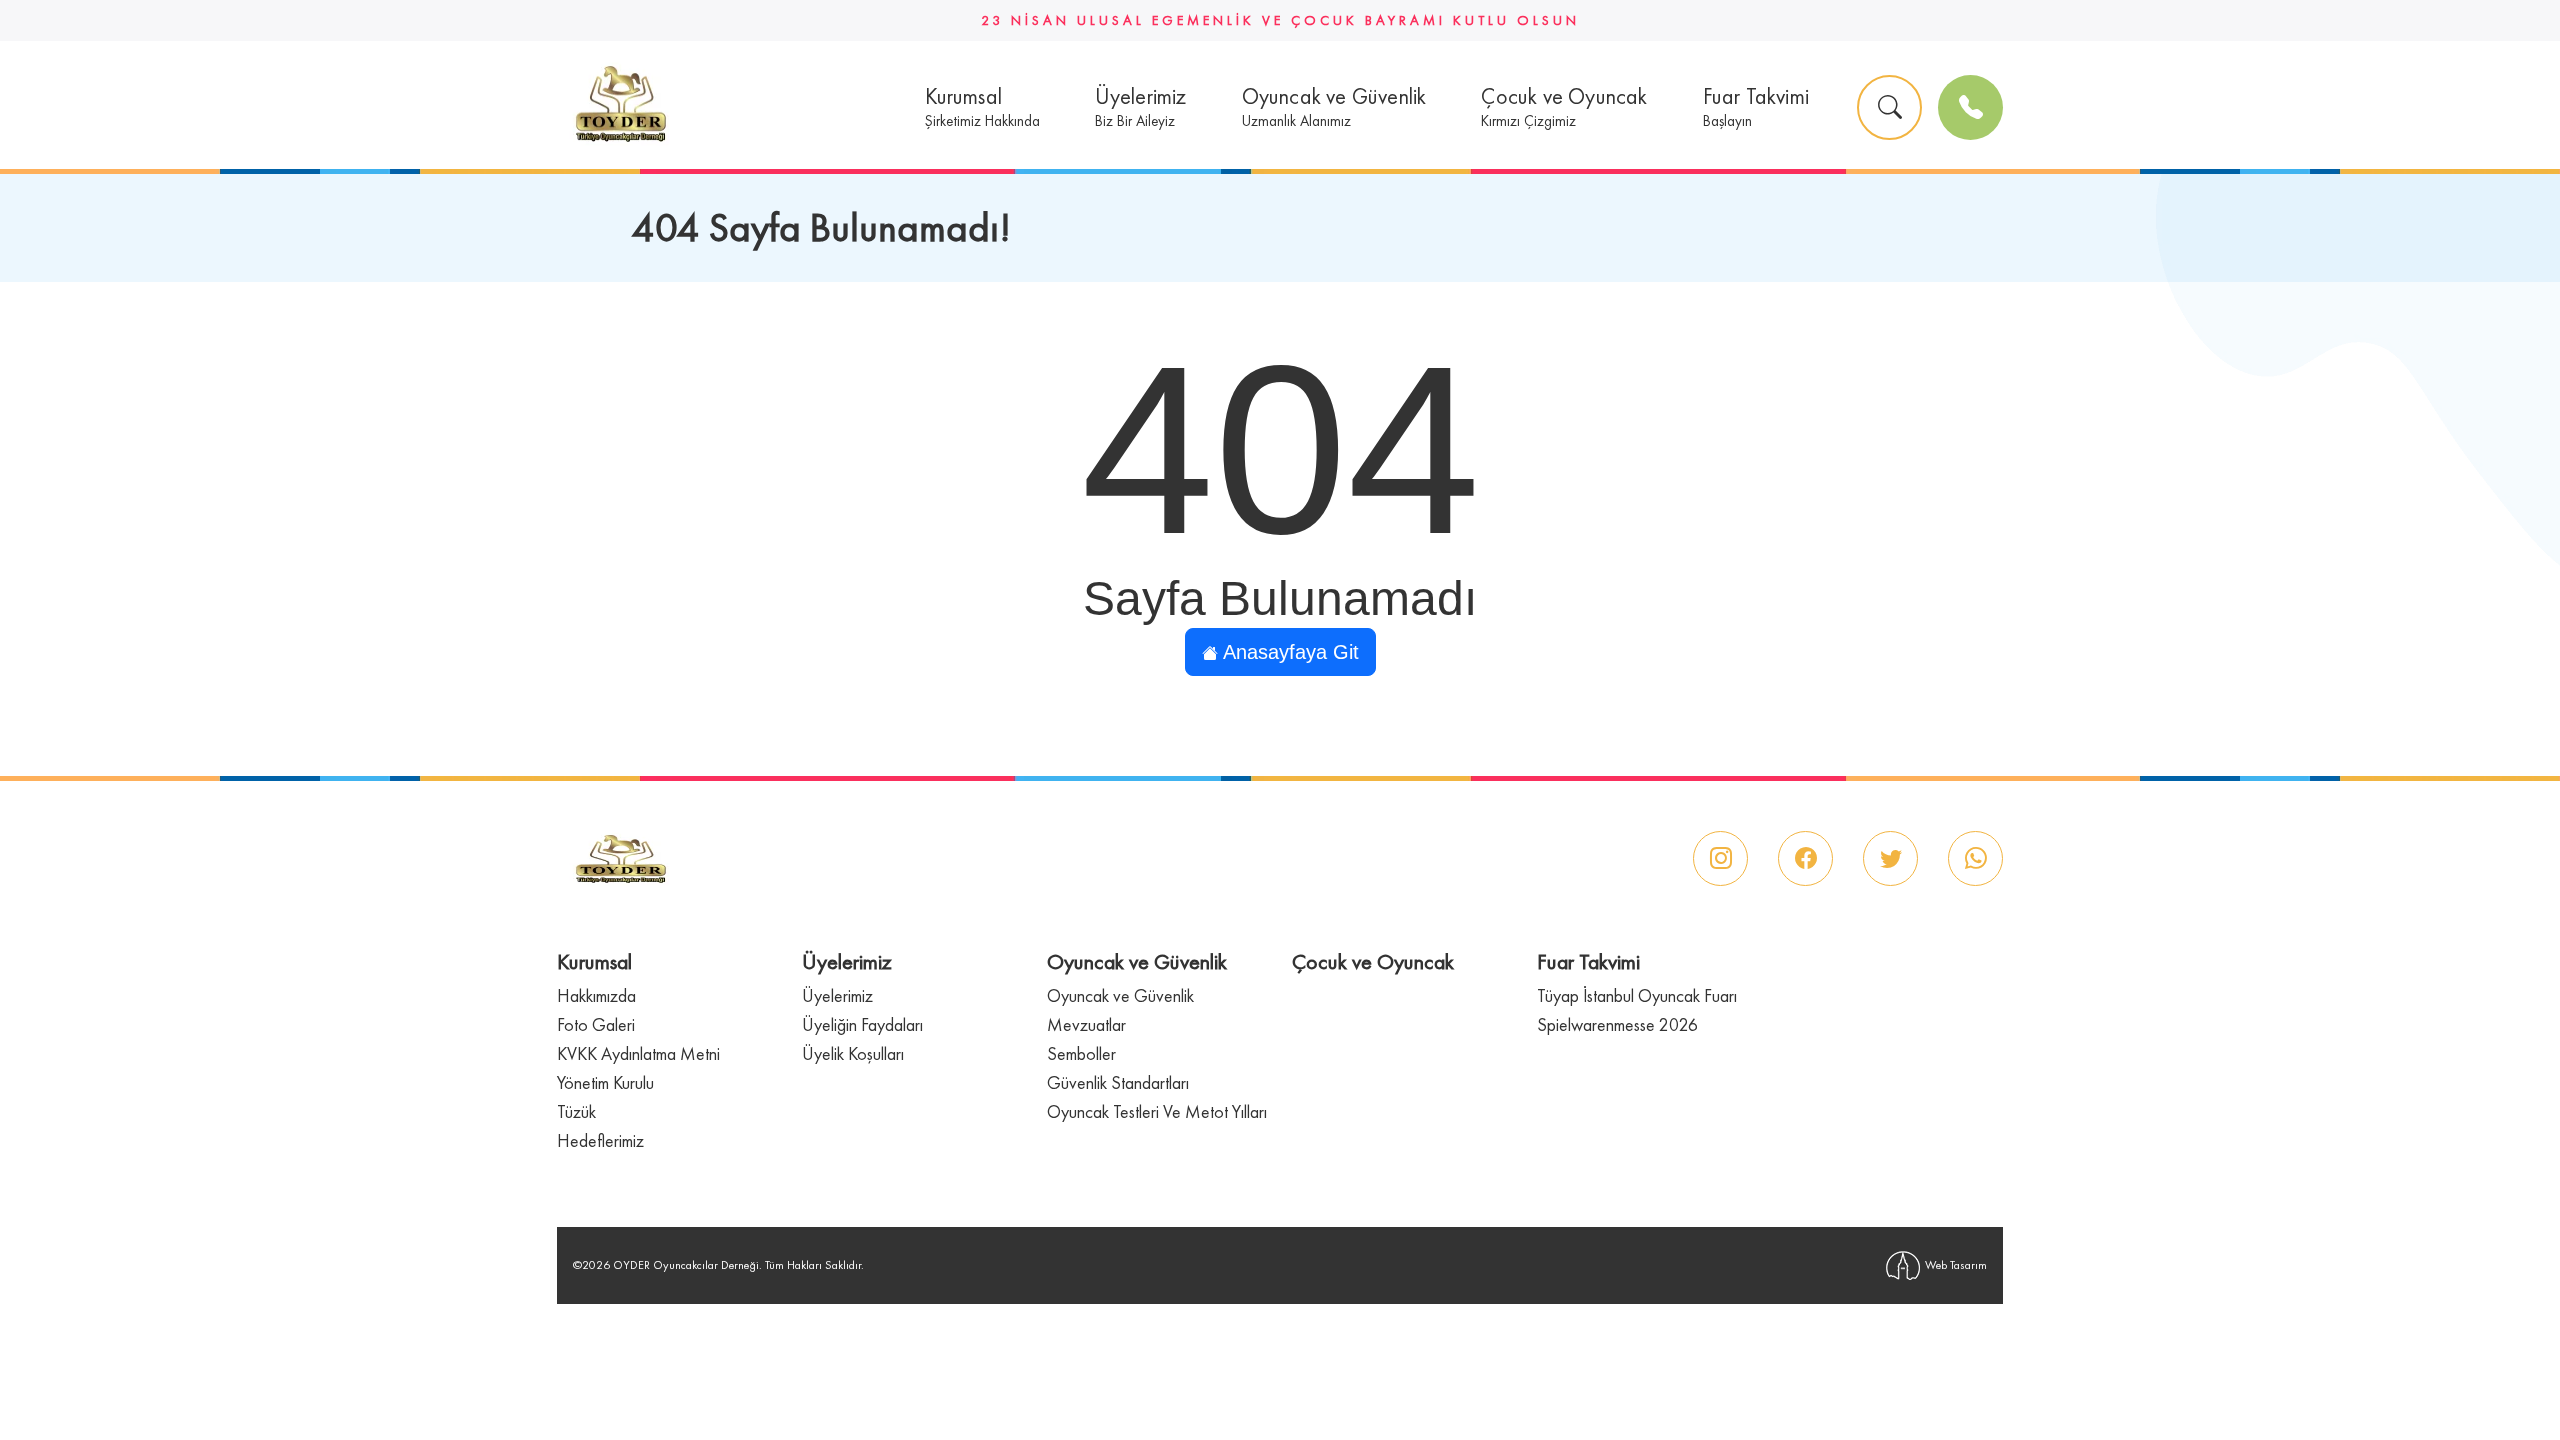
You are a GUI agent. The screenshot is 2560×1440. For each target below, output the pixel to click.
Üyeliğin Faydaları (862, 1024)
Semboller (1081, 1053)
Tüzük (576, 1111)
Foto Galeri (596, 1024)
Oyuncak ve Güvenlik (1120, 995)
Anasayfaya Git (1288, 652)
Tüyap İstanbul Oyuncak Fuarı (1637, 995)
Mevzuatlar (1086, 1024)
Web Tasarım (1956, 1265)
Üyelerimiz (837, 995)
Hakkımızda (596, 995)
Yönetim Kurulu (605, 1082)
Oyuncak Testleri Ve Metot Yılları (1157, 1111)
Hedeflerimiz (600, 1140)
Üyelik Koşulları (853, 1053)
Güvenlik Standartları (1118, 1082)
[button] (982, 107)
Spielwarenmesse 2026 (1617, 1024)
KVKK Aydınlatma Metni (638, 1053)
